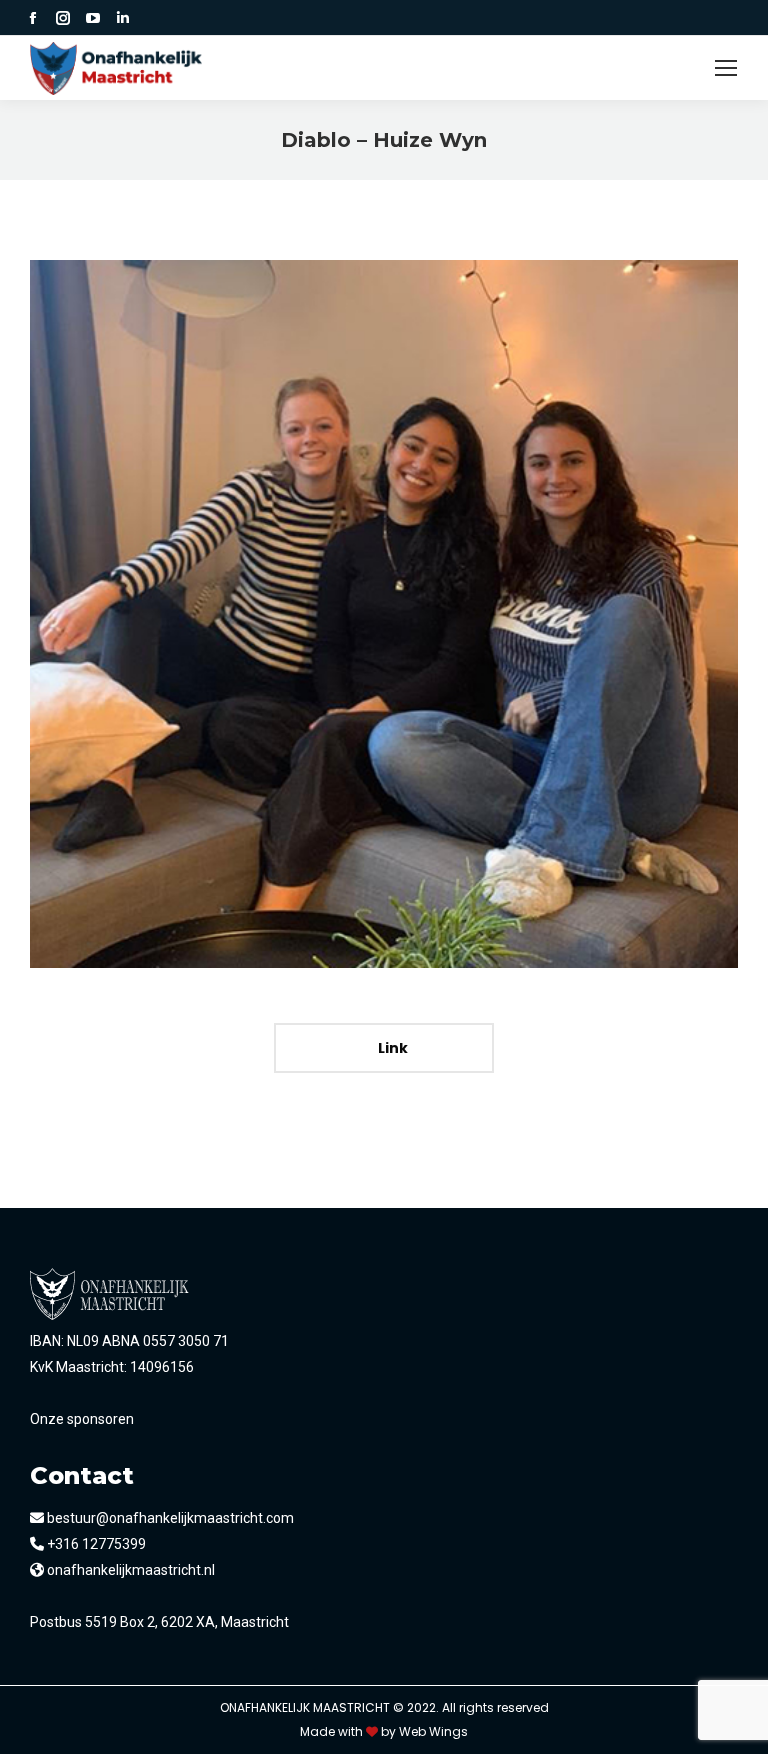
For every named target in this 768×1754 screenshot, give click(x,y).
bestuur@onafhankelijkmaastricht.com (169, 1518)
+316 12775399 (95, 1544)
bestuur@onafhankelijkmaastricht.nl (418, 68)
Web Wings (433, 1731)
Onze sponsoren (82, 1419)
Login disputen (642, 68)
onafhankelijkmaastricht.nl (129, 1570)
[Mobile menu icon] (726, 68)
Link (391, 1048)
